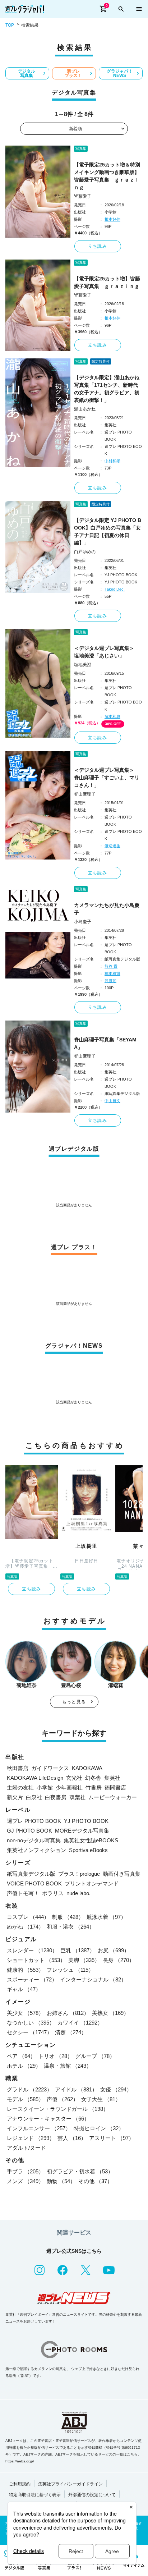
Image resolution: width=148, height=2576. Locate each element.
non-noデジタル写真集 (34, 1840)
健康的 (25, 1970)
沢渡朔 (110, 981)
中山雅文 (112, 1101)
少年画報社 (69, 1787)
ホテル (24, 2066)
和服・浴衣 (71, 1927)
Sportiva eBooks (88, 1850)
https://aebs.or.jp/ (20, 2461)
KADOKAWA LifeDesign (35, 1778)
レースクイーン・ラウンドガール (58, 2109)
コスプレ (28, 1917)
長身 (119, 1960)
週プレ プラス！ (73, 73)
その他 (95, 2181)
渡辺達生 (112, 846)
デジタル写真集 (27, 73)
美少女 (25, 2013)
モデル (25, 2099)
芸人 (72, 2138)
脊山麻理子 (85, 794)
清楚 (71, 2032)
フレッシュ (70, 1970)
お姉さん (68, 2013)
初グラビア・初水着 (80, 2171)
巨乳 (78, 1950)
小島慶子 (83, 922)
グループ (95, 2056)
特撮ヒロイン (99, 2128)
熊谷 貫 (111, 966)
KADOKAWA (87, 1768)
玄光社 (74, 1778)
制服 (68, 1917)
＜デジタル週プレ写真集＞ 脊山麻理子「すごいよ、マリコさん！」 (107, 778)
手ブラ (25, 2171)
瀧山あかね (85, 409)
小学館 (45, 1787)
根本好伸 (112, 219)
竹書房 (94, 1787)
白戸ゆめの (85, 552)
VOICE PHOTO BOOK (34, 1883)
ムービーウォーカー (113, 1797)
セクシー (29, 2032)
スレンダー (32, 1950)
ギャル (24, 1989)
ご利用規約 (20, 2484)
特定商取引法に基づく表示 (35, 2495)
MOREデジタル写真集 (82, 1831)
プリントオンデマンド (92, 1883)
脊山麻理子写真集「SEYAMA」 (105, 1043)
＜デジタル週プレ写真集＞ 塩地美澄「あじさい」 (107, 652)
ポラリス (53, 1893)
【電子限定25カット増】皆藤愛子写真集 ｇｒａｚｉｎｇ (107, 282)
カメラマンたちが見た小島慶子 (107, 909)
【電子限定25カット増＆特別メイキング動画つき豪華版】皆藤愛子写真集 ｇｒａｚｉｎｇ (107, 176)
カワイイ (80, 2023)
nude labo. (78, 1893)
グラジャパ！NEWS (120, 73)
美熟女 (110, 2013)
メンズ (25, 2181)
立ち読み (98, 246)
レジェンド (31, 2138)
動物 (61, 2181)
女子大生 (101, 2099)
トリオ (55, 2056)
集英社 (112, 1778)
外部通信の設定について (92, 2495)
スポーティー (32, 1979)
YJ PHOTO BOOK (86, 1821)
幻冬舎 (93, 1778)
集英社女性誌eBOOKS (91, 1840)
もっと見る (74, 1702)
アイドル (76, 2089)
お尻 (114, 1950)
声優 (63, 2099)
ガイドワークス (50, 1768)
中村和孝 (112, 461)
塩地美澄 (83, 665)
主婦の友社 (20, 1787)
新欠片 (15, 1797)
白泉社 (34, 1797)
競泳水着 (106, 1917)
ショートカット (36, 1960)
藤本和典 (112, 716)
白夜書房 (56, 1797)
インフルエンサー (39, 2128)
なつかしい (31, 2023)
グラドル (29, 2089)
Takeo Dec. (115, 589)
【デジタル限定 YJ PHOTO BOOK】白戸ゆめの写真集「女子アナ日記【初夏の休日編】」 (108, 531)
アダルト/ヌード (26, 2148)
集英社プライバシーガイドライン (70, 2484)
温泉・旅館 (68, 2066)
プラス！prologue (79, 1874)
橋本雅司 (112, 973)
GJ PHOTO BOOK (29, 1831)
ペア (21, 2056)
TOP (10, 25)
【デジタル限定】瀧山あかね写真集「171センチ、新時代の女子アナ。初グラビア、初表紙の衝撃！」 (107, 389)
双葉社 (77, 1797)
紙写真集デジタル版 (31, 1874)
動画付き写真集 (122, 1874)
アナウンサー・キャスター (48, 2119)
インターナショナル (93, 1979)
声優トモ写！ (23, 1893)
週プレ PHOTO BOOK (34, 1821)
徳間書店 (115, 1787)
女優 (116, 2089)
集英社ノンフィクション (36, 1850)
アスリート (112, 2138)
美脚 (84, 1960)
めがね (25, 1927)
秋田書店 (18, 1768)
